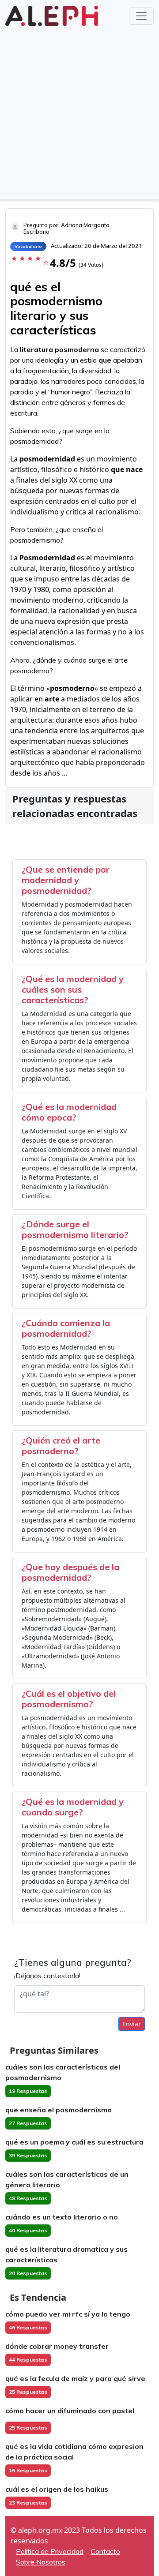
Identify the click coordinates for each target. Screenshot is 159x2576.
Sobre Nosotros (41, 2562)
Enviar (132, 2024)
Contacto (105, 2551)
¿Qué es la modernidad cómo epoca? (69, 1112)
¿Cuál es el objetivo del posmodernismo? (69, 1699)
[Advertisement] (79, 112)
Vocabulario (28, 246)
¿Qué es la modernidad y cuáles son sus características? (73, 989)
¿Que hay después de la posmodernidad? (70, 1572)
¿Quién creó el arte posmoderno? (61, 1445)
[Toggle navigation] (141, 16)
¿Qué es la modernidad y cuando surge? (73, 1807)
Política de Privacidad (50, 2551)
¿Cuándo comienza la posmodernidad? (66, 1328)
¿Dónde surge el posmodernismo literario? (75, 1229)
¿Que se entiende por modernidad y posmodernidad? (66, 880)
